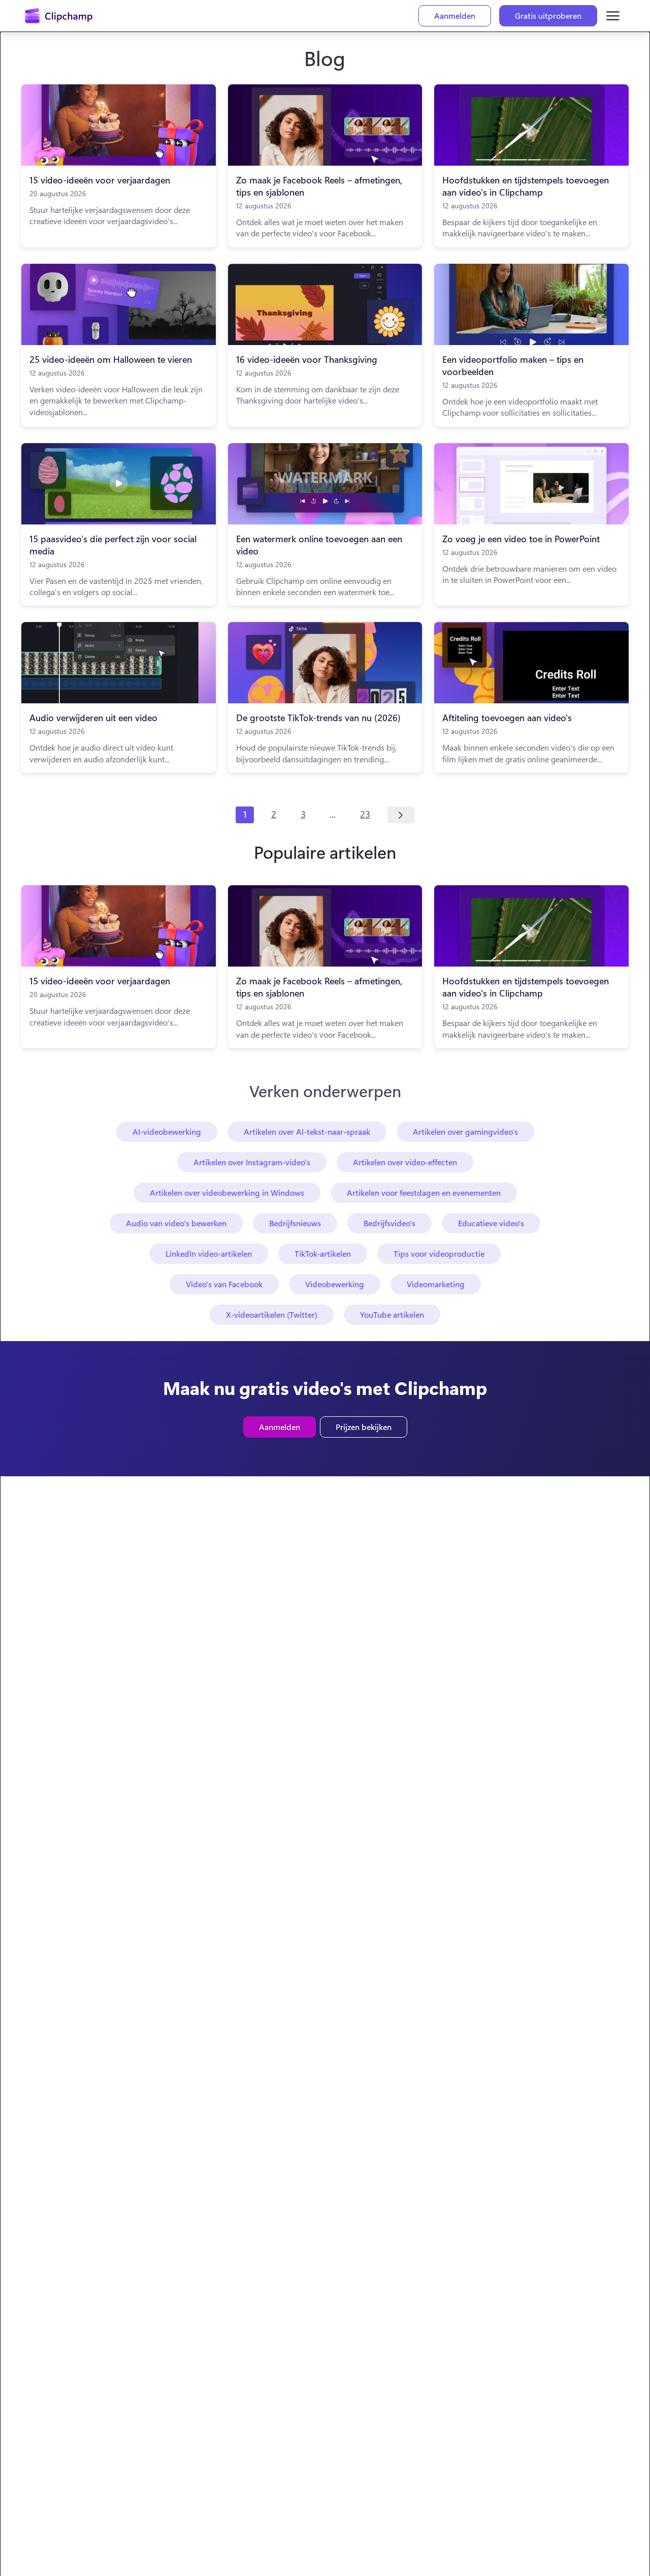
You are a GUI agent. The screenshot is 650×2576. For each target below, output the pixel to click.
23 (365, 814)
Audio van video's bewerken (176, 1223)
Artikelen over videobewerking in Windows (227, 1192)
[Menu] (613, 16)
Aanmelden (455, 15)
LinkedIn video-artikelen (209, 1253)
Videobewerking (335, 1284)
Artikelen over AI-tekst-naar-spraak (307, 1131)
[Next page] (401, 815)
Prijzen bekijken (364, 1427)
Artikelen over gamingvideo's (465, 1131)
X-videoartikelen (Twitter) (272, 1314)
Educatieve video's (491, 1223)
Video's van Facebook (224, 1284)
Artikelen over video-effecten (405, 1162)
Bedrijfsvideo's (389, 1223)
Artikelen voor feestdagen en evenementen (424, 1192)
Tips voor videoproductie (439, 1253)
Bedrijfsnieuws (295, 1223)
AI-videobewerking (167, 1131)
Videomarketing (436, 1284)
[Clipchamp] (59, 16)
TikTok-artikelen (323, 1253)
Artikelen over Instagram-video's (252, 1162)
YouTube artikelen (392, 1314)
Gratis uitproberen (548, 15)
